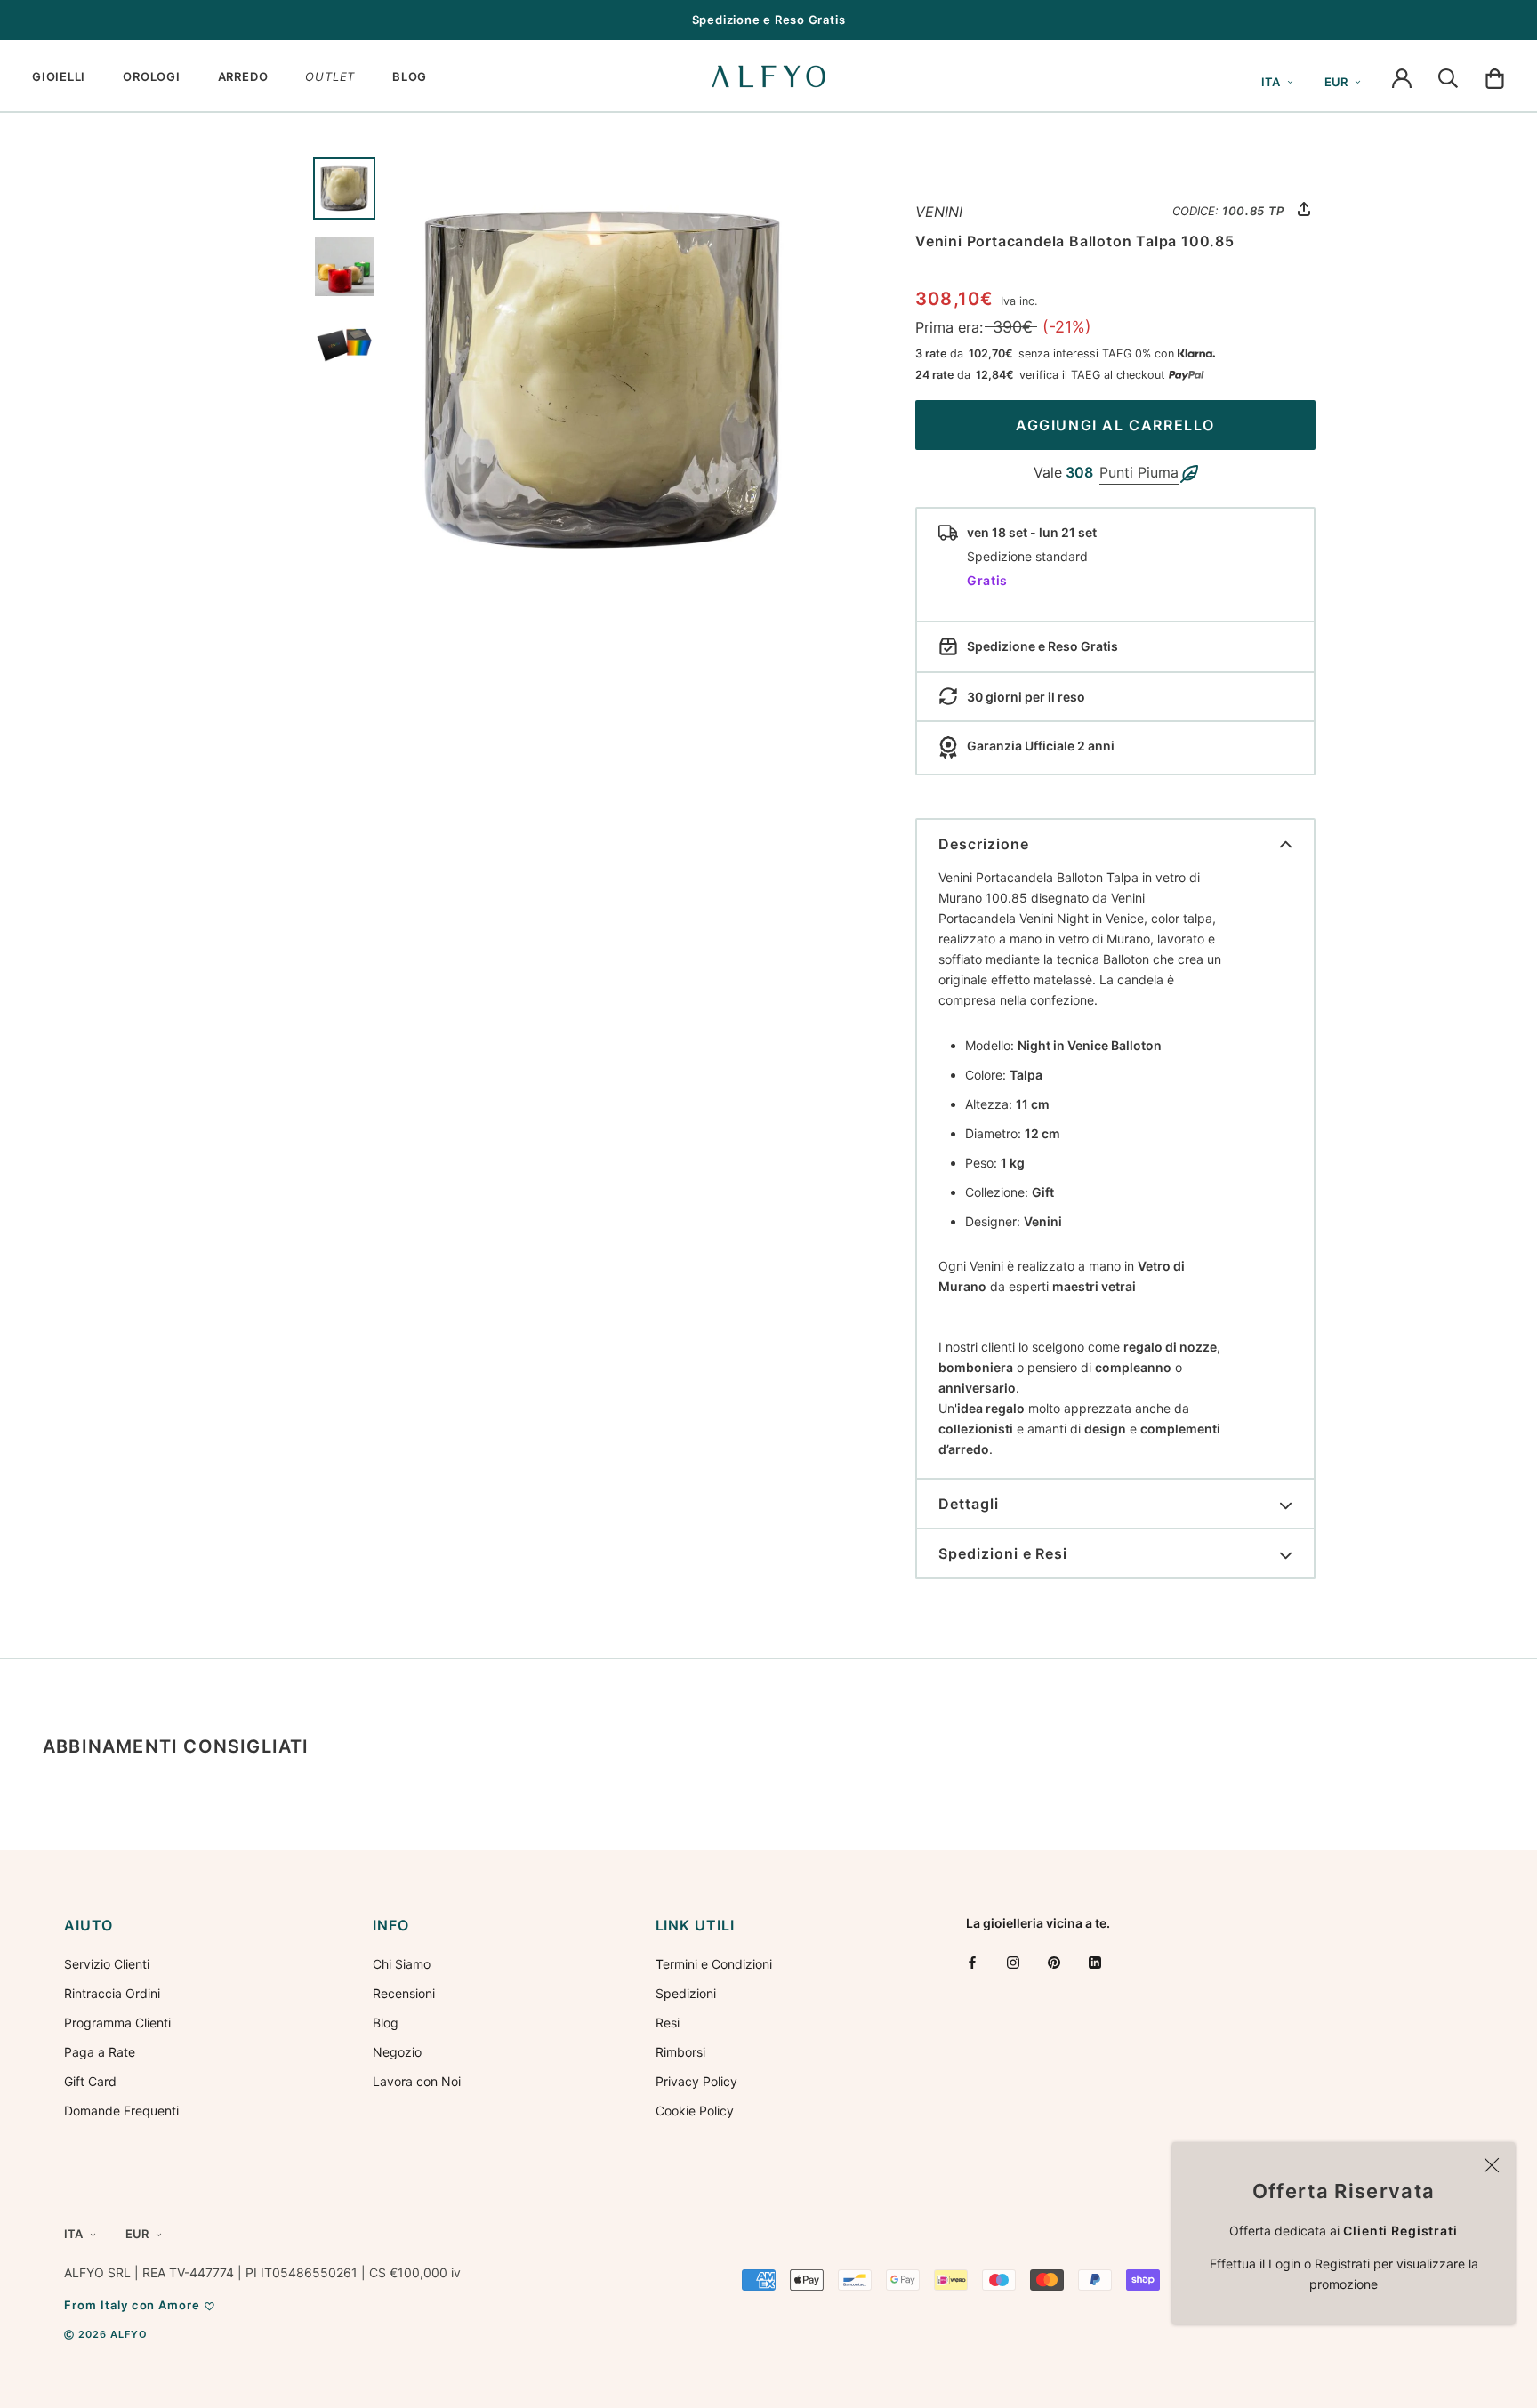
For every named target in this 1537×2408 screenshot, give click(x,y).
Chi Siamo (402, 1964)
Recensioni (404, 1993)
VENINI (939, 212)
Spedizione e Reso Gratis (769, 20)
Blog (386, 2023)
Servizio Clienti (107, 1964)
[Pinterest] (1054, 1962)
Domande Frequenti (121, 2111)
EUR (1336, 82)
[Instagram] (1013, 1962)
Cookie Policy (695, 2111)
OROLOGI (151, 76)
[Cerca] (1448, 76)
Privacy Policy (696, 2081)
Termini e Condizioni (714, 1964)
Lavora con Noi (417, 2081)
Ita (1271, 82)
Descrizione (984, 844)
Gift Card (90, 2081)
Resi (668, 2023)
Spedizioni (686, 1993)
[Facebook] (972, 1962)
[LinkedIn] (1095, 1962)
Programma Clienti (117, 2023)
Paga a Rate (100, 2052)
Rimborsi (680, 2052)
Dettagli (969, 1504)
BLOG (410, 76)
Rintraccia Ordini (112, 1993)
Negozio (397, 2052)
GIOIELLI (59, 76)
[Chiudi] (1492, 2165)
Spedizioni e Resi (1003, 1553)
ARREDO (243, 76)
